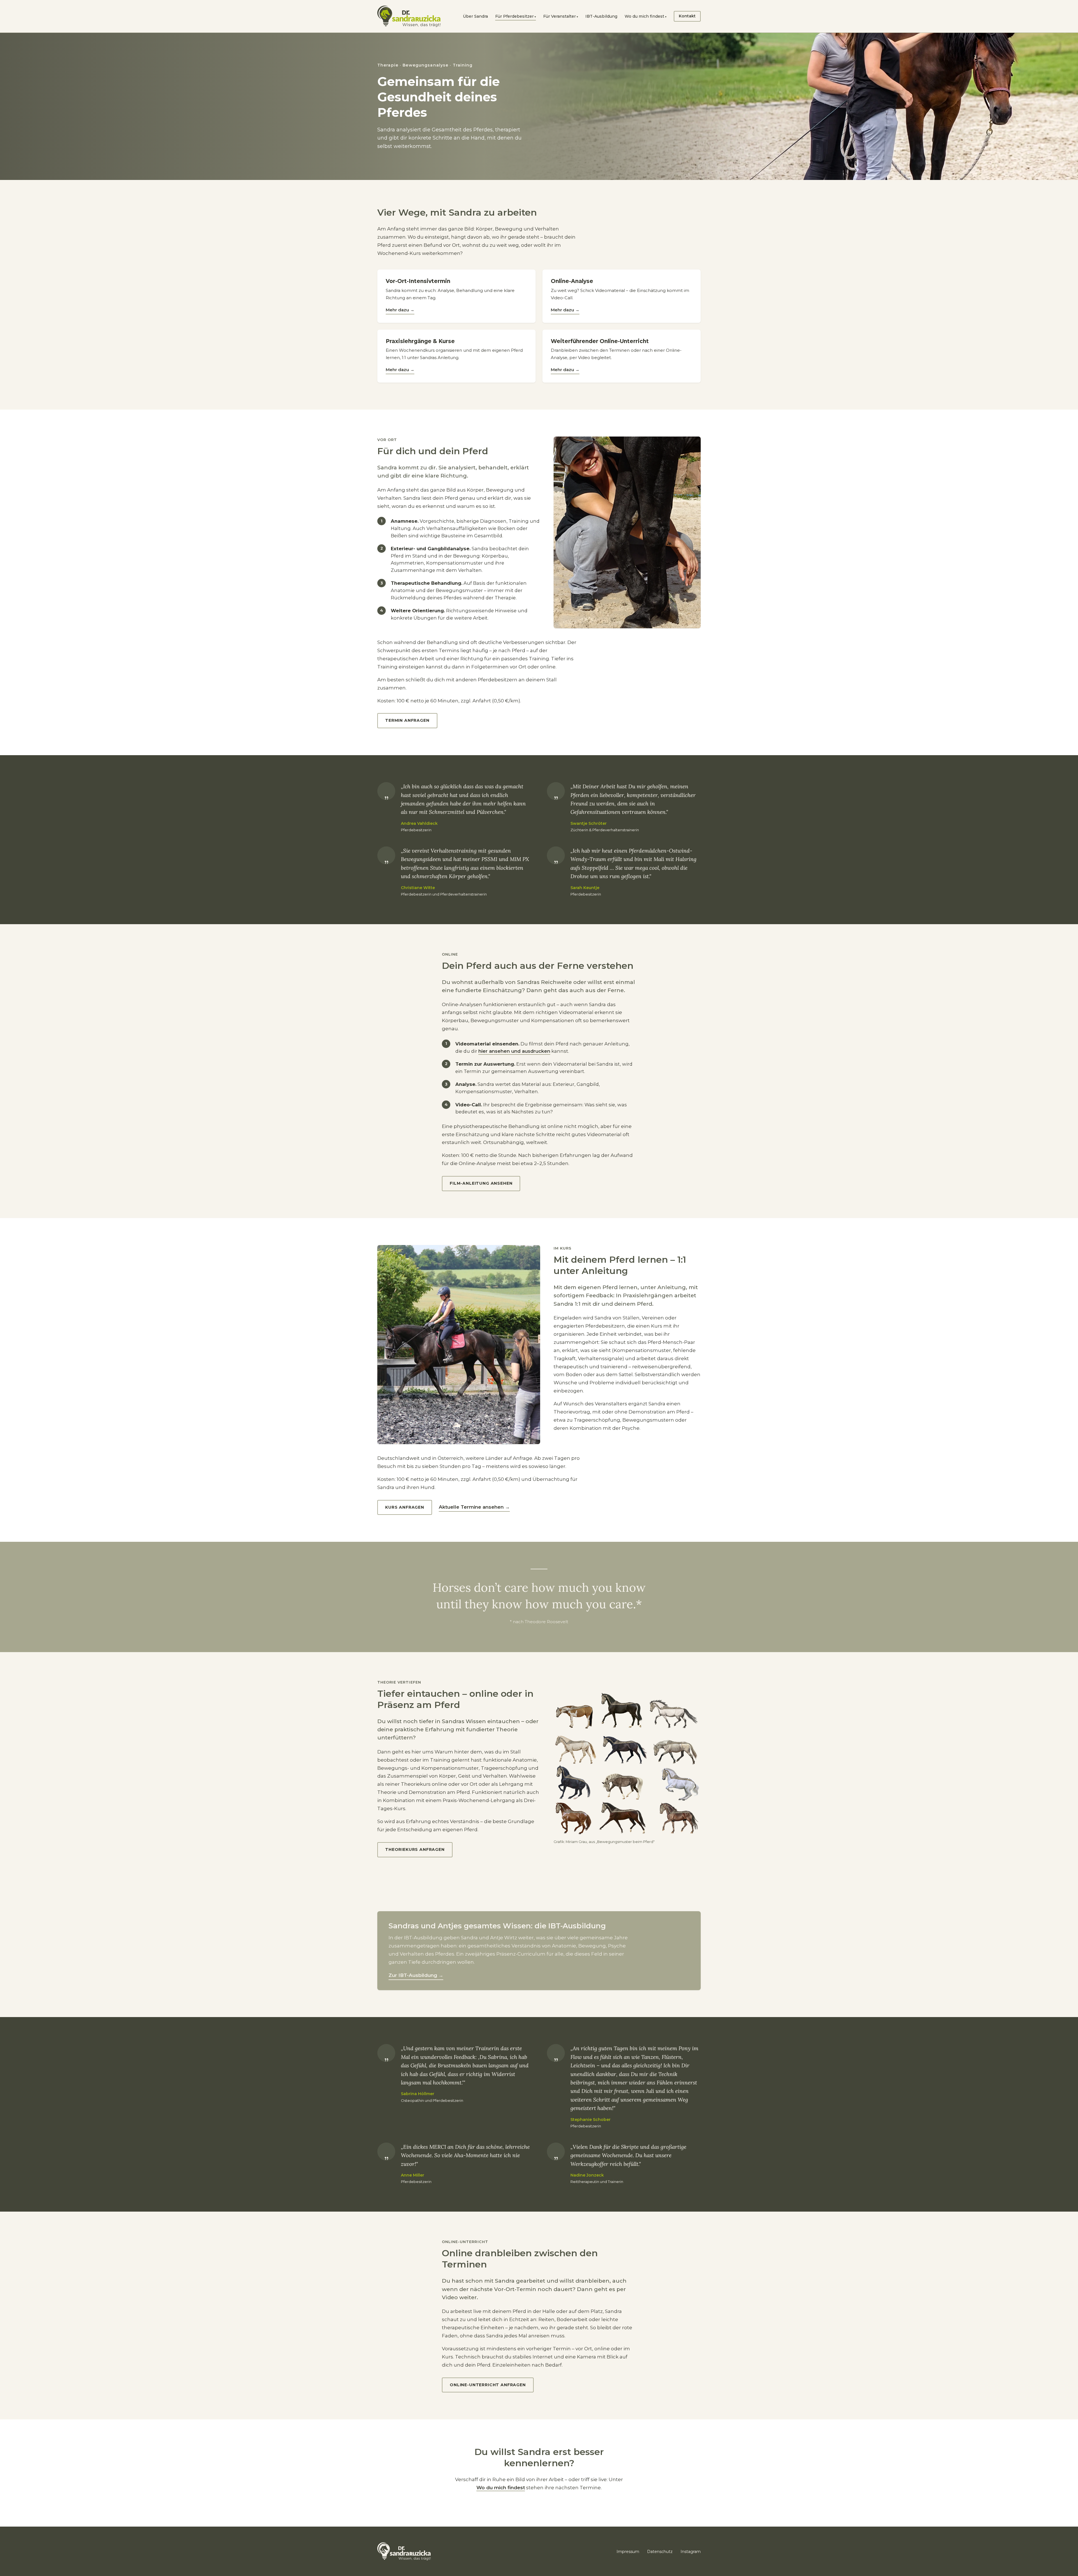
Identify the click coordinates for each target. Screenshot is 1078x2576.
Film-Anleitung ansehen (481, 1183)
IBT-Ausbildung (601, 16)
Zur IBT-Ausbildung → (416, 1975)
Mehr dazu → (400, 310)
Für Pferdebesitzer (514, 16)
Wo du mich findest (644, 16)
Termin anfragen (407, 720)
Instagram (691, 2552)
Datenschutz (660, 2552)
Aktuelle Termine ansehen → (474, 1507)
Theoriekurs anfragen (415, 1849)
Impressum (628, 2552)
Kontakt (687, 16)
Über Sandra (475, 16)
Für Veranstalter (559, 16)
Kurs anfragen (405, 1507)
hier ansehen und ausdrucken (514, 1051)
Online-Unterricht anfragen (488, 2385)
